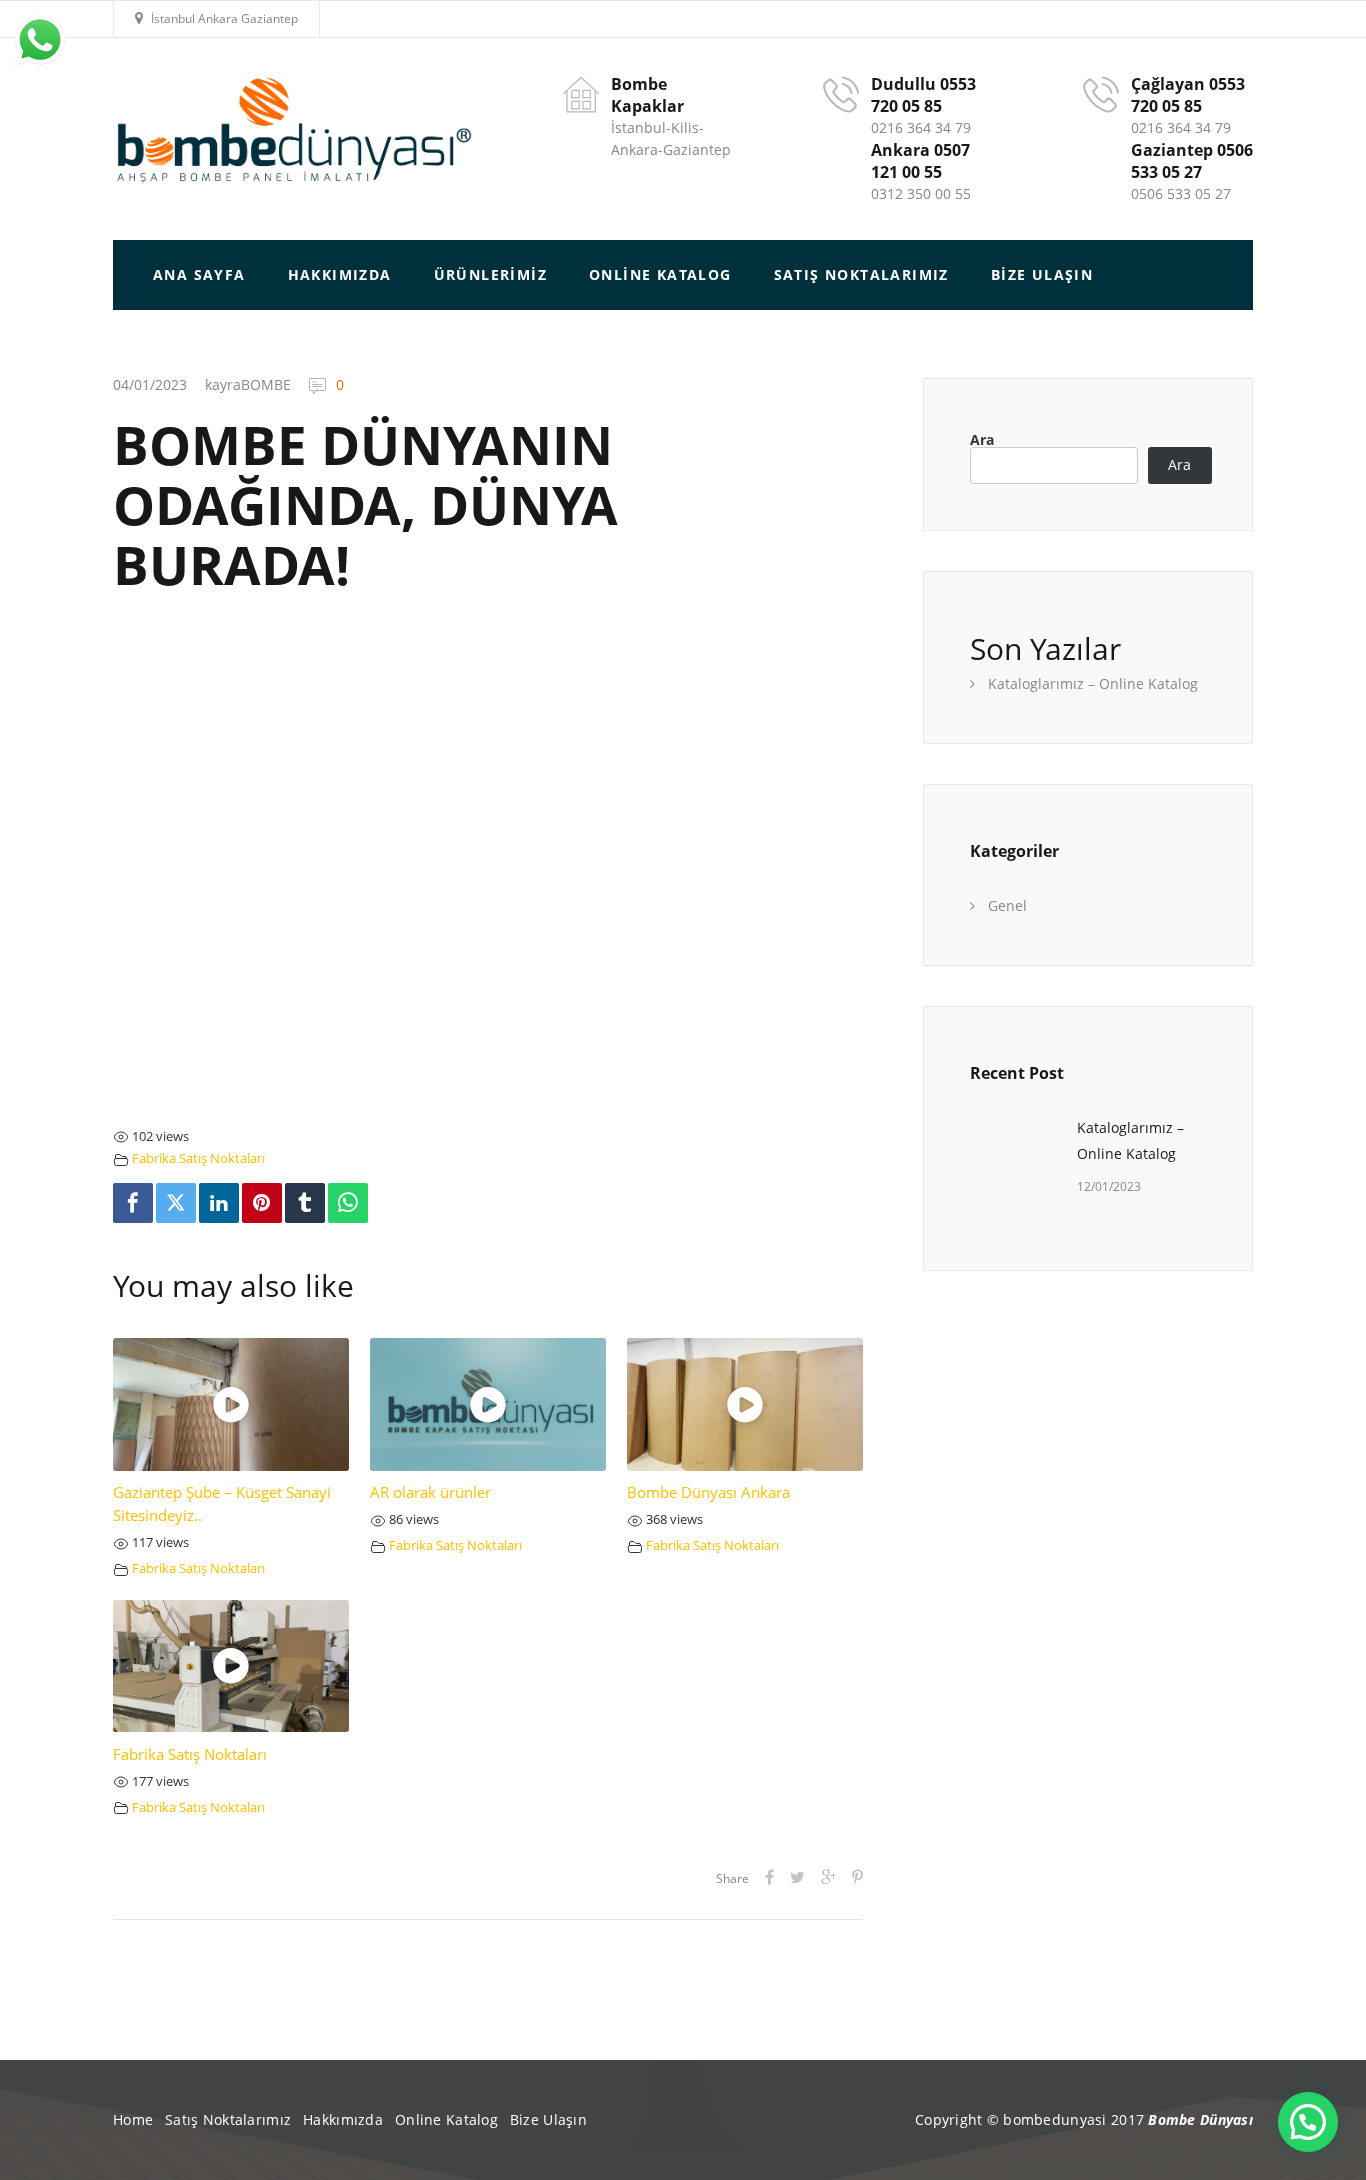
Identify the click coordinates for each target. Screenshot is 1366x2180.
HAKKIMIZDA (340, 274)
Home (133, 2119)
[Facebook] (133, 1203)
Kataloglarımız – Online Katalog (1093, 683)
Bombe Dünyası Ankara (708, 1492)
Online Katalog (660, 274)
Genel (1007, 905)
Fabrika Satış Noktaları (198, 1158)
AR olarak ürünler (430, 1492)
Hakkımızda (343, 2119)
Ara (982, 440)
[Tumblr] (305, 1203)
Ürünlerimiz (490, 274)
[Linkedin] (219, 1203)
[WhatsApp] (348, 1203)
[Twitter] (176, 1203)
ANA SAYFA (199, 274)
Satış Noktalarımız (861, 274)
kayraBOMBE (248, 384)
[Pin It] (262, 1203)
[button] (1308, 2122)
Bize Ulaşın (1042, 274)
